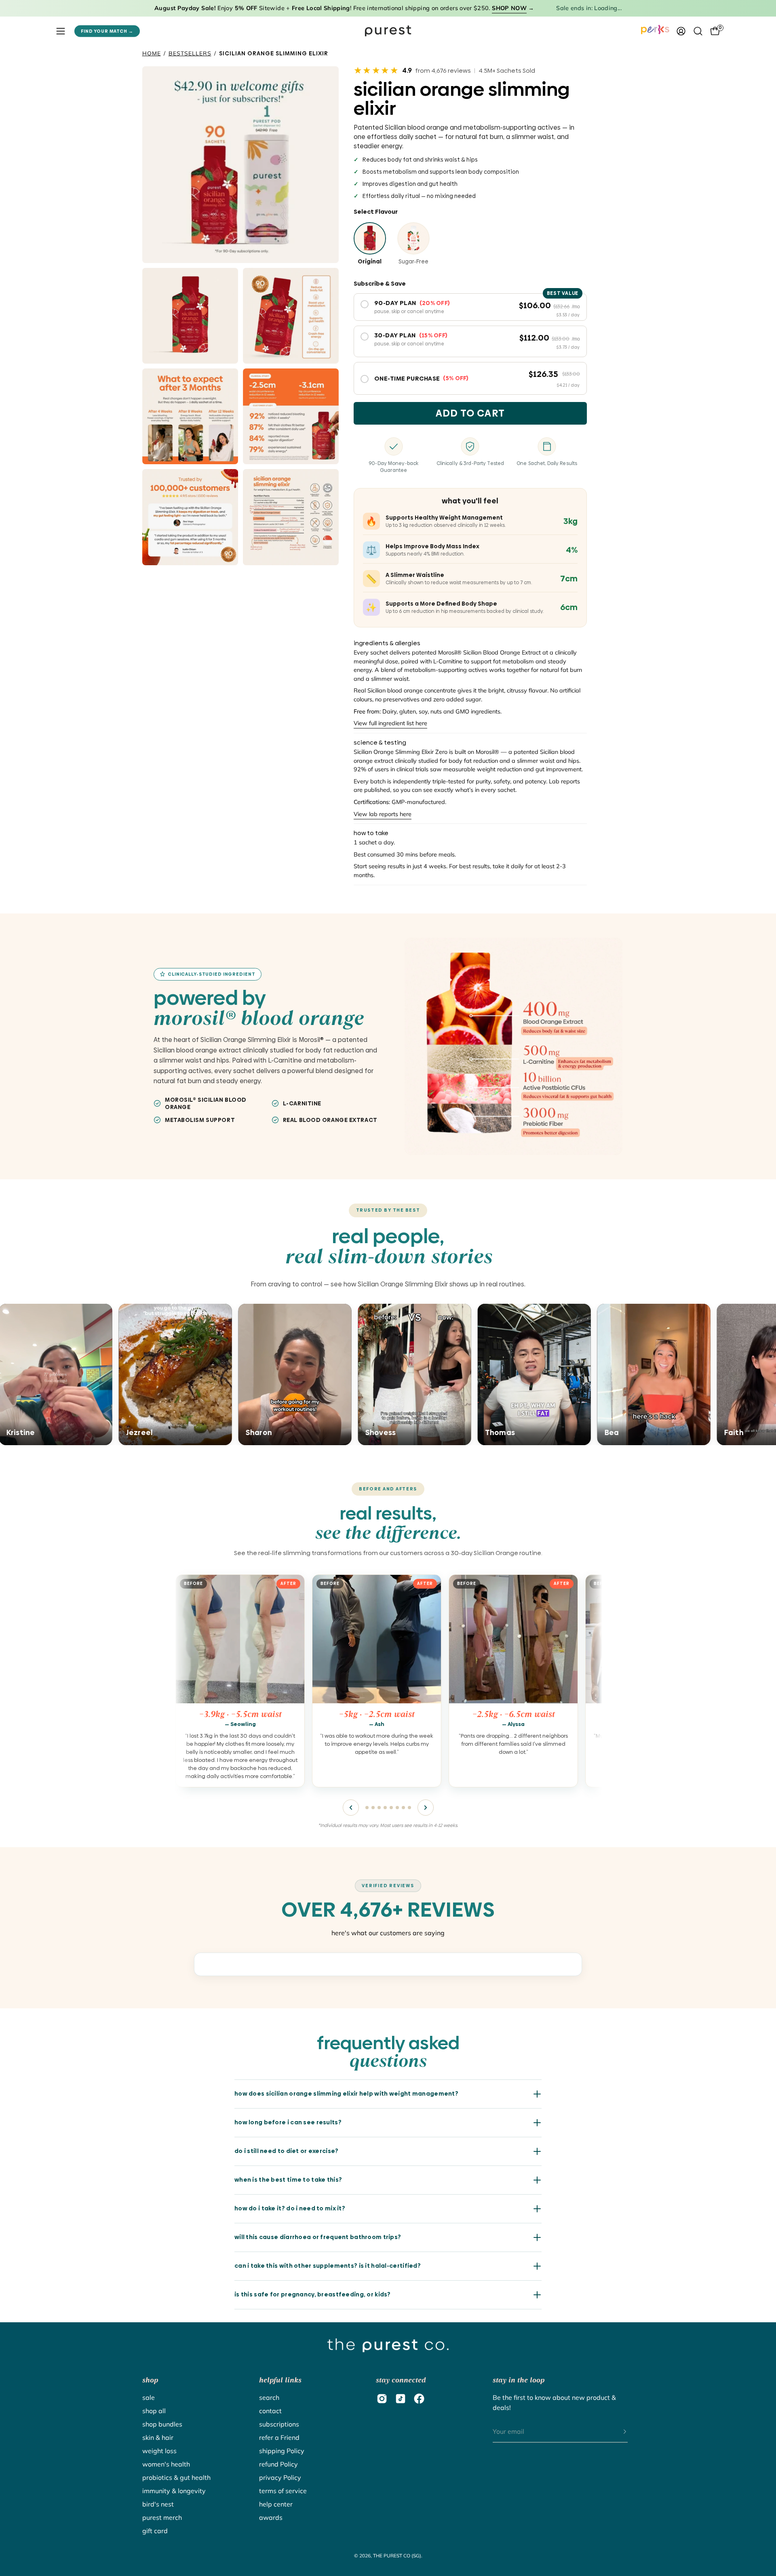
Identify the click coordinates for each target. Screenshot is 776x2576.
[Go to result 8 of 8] (409, 1808)
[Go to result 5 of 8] (391, 1808)
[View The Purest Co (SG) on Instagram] (382, 2399)
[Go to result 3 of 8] (379, 1808)
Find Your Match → (107, 31)
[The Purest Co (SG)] (388, 31)
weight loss (159, 2451)
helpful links (280, 2380)
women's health (166, 2464)
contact (270, 2411)
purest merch (162, 2517)
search (269, 2397)
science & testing (380, 743)
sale (149, 2397)
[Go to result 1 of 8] (367, 1808)
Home (152, 53)
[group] (388, 1684)
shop (150, 2380)
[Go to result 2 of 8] (373, 1808)
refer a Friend (279, 2437)
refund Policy (278, 2464)
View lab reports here (383, 814)
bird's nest (158, 2504)
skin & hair (158, 2437)
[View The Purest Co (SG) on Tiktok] (401, 2399)
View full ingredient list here (390, 724)
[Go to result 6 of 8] (397, 1808)
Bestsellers (190, 53)
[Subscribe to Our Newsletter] (617, 2432)
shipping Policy (282, 2451)
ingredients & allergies (387, 643)
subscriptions (279, 2424)
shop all (154, 2411)
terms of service (283, 2491)
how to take (371, 833)
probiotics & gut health (176, 2477)
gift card (155, 2531)
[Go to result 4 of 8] (385, 1808)
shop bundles (162, 2424)
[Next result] (426, 1808)
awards (271, 2517)
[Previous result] (351, 1808)
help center (276, 2504)
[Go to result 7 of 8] (403, 1808)
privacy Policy (280, 2477)
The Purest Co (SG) (397, 2556)
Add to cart (470, 413)
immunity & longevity (174, 2491)
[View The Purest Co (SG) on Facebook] (419, 2399)
